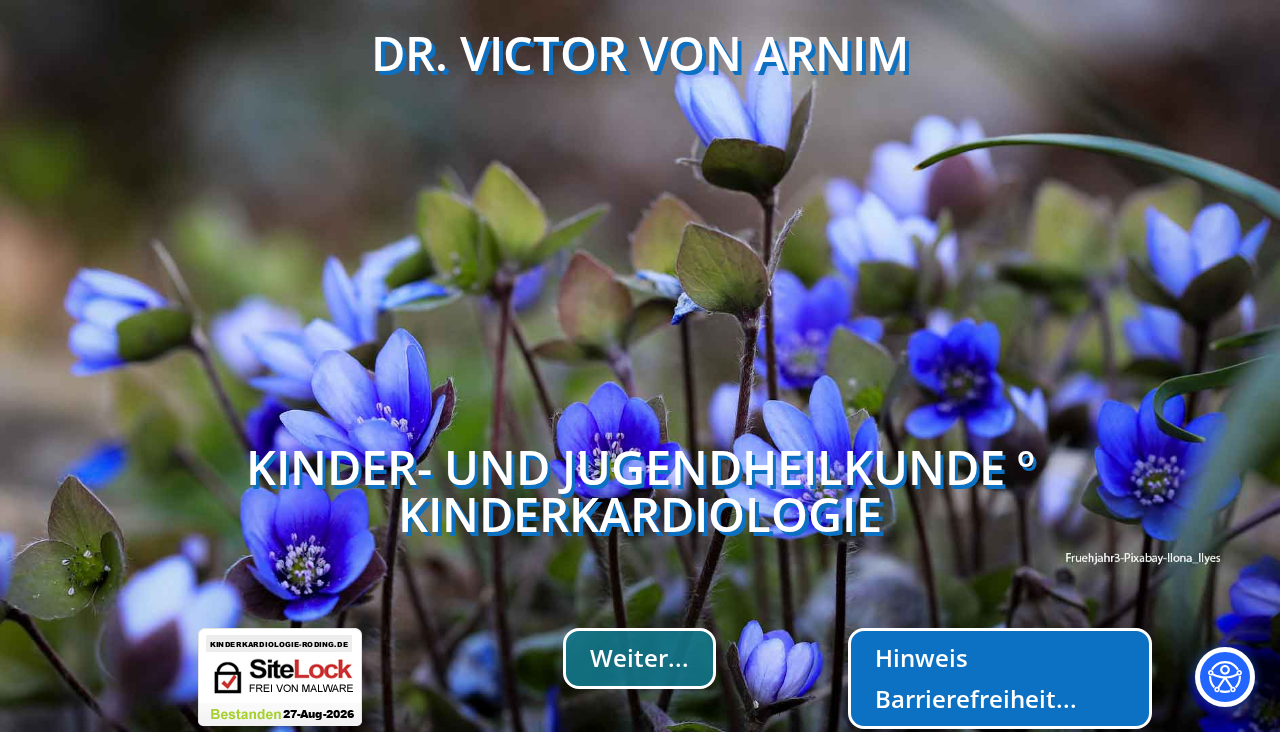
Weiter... (639, 657)
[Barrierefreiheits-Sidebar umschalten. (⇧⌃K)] (1225, 677)
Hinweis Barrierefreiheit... (976, 678)
